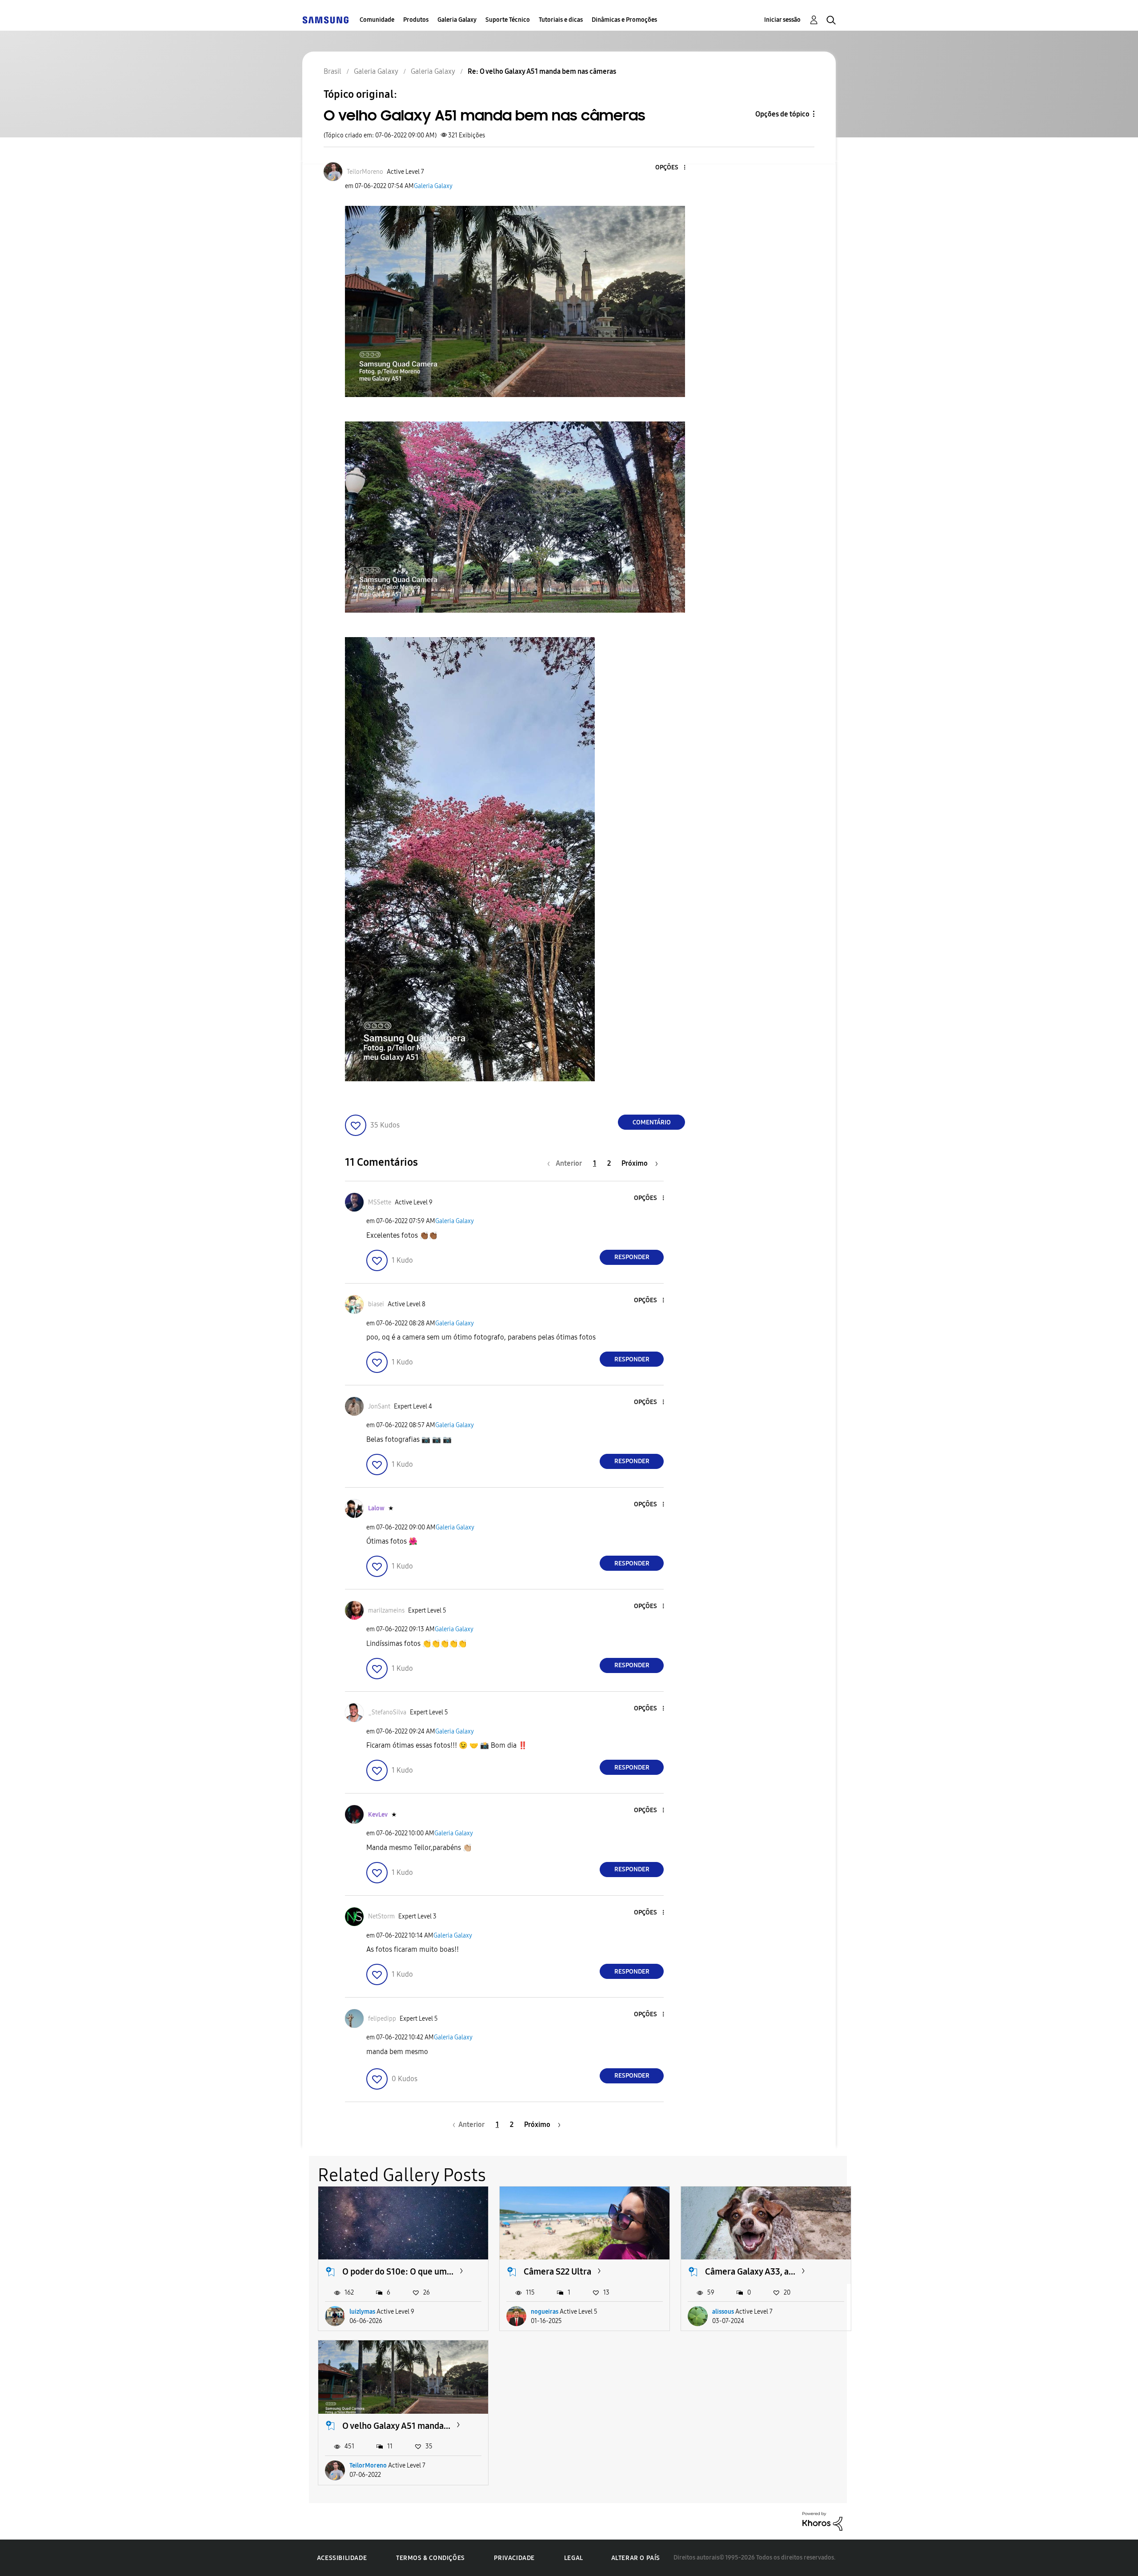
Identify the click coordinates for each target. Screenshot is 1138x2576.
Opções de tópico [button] (782, 114)
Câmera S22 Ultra (557, 2271)
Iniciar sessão (782, 20)
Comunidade (377, 20)
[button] (670, 168)
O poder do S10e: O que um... (398, 2271)
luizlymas (362, 2312)
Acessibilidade (342, 2558)
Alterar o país (636, 2558)
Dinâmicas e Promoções (624, 20)
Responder (632, 1257)
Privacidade (514, 2558)
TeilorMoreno (368, 2466)
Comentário (652, 1122)
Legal (574, 2558)
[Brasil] (325, 20)
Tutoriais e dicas (561, 20)
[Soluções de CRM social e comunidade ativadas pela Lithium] (822, 2521)
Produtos (416, 20)
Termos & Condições (431, 2558)
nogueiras (545, 2312)
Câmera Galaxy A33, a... (750, 2271)
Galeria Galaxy (457, 20)
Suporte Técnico (508, 20)
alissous (723, 2312)
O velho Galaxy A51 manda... (396, 2426)
